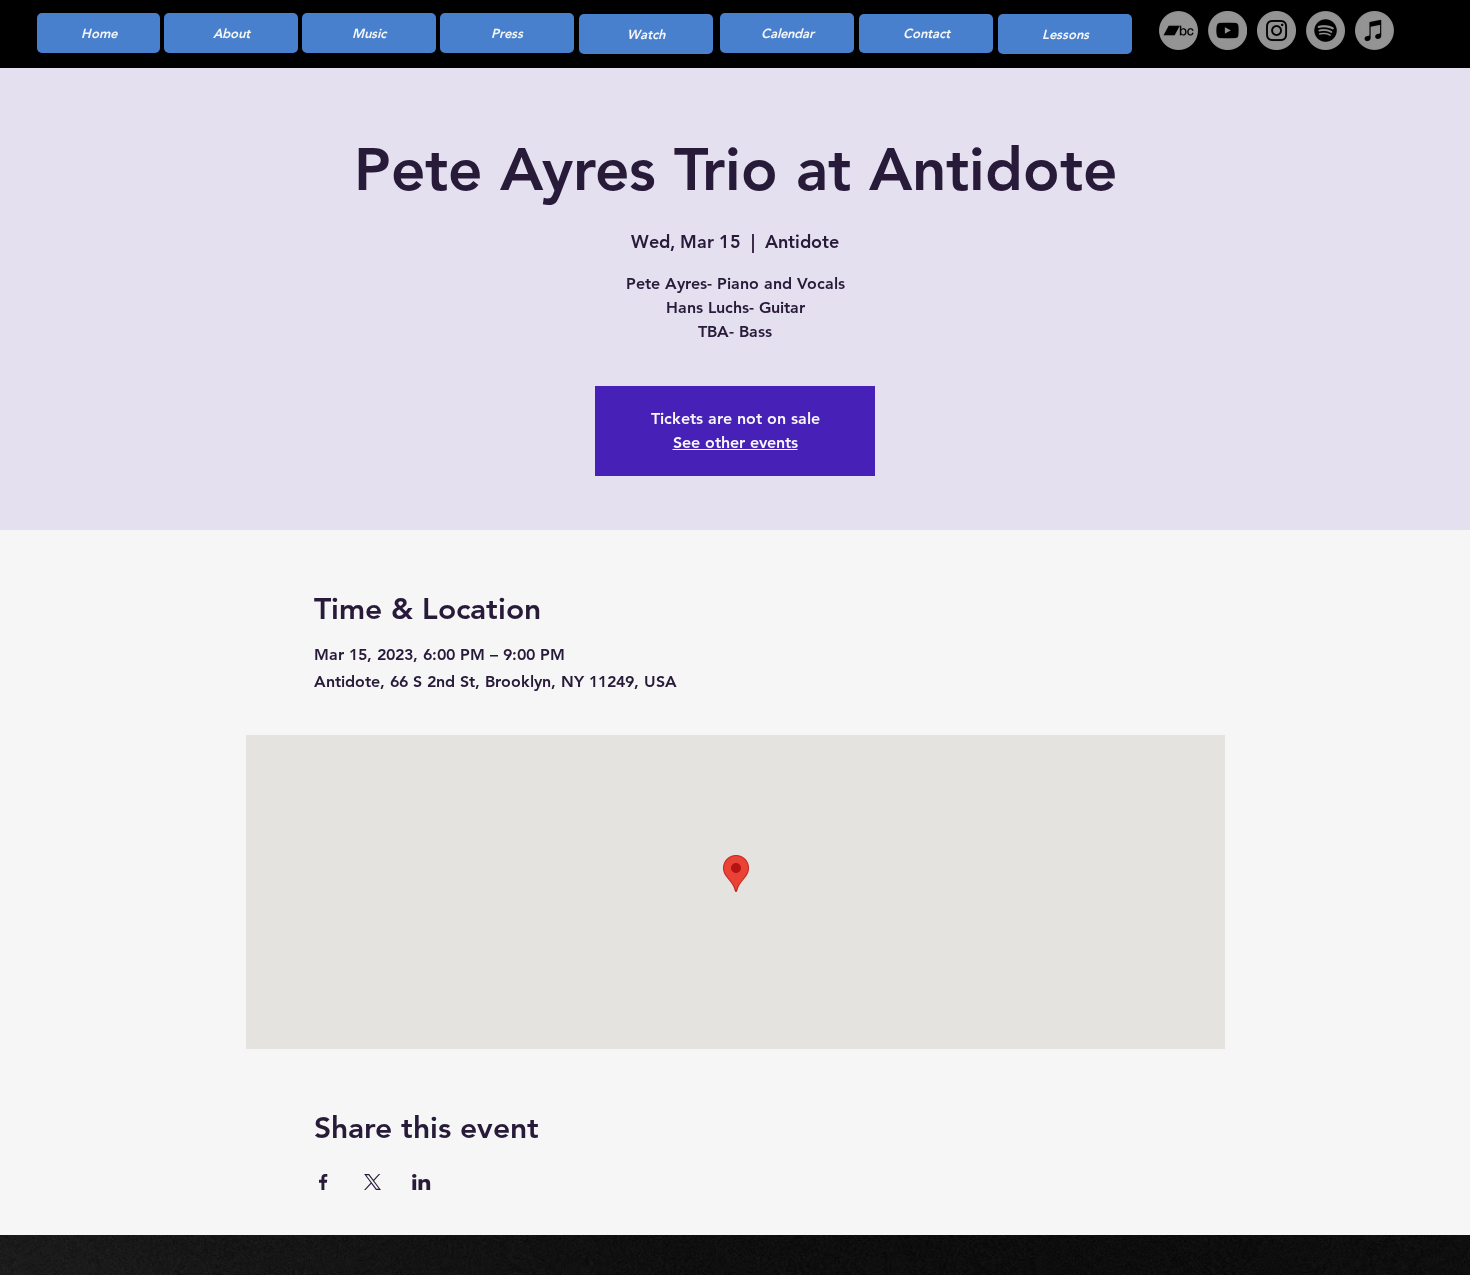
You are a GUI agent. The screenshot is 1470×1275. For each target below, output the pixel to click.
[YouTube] (1227, 30)
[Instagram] (1276, 30)
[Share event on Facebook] (323, 1182)
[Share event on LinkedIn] (421, 1182)
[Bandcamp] (1178, 30)
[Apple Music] (1374, 30)
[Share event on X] (372, 1182)
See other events (735, 442)
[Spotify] (1325, 30)
